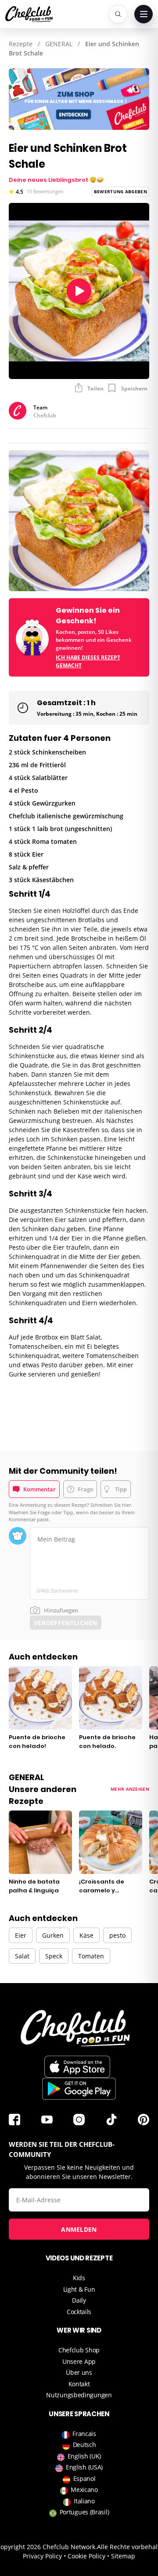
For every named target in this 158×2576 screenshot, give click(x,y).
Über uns (79, 2372)
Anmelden (79, 2229)
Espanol (84, 2478)
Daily (79, 2300)
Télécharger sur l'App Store (77, 2067)
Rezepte (21, 44)
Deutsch (84, 2445)
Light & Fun (79, 2289)
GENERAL (59, 44)
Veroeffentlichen (66, 1623)
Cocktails (79, 2312)
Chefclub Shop (79, 2350)
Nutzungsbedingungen (79, 2395)
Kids (79, 2278)
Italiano (84, 2501)
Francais (84, 2434)
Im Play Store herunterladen (79, 2089)
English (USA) (84, 2467)
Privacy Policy (42, 2556)
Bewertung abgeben (120, 191)
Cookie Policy (86, 2556)
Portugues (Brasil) (84, 2512)
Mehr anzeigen (130, 1789)
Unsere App (79, 2361)
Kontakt (79, 2384)
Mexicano (84, 2490)
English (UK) (84, 2456)
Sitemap (123, 2556)
